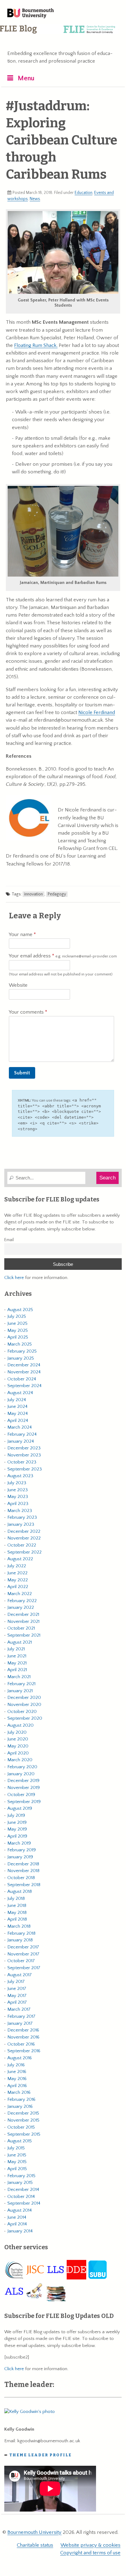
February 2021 (21, 1684)
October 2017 (21, 1961)
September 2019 (24, 1802)
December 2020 (24, 1698)
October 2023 (22, 1462)
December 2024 (24, 1365)
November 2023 (24, 1455)
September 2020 (25, 1718)
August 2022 (20, 1559)
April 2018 (17, 1919)
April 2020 (18, 1753)
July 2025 (17, 1316)
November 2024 (24, 1372)
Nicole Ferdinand (97, 712)
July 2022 (17, 1566)
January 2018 (20, 1940)
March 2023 (20, 1511)
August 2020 (20, 1725)
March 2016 (19, 2092)
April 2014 (17, 2224)
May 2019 (17, 1829)
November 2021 (23, 1621)
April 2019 (17, 1836)
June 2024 (17, 1406)
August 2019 (20, 1808)
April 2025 (18, 1337)
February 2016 (21, 2099)
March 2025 (20, 1344)
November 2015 (23, 2120)
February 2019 (22, 1850)
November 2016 (23, 2037)
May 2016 (17, 2079)
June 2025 (17, 1323)
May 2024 (18, 1414)
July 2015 (16, 2148)
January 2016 (20, 2106)
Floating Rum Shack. (36, 345)
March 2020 (20, 1760)
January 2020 (21, 1774)
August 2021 (20, 1642)
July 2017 (16, 1982)
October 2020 (22, 1712)
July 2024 (17, 1400)
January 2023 (21, 1524)
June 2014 (17, 2217)
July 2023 (17, 1483)
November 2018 (23, 1871)
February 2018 (21, 1933)
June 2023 (18, 1490)
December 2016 (23, 2030)
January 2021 (20, 1691)
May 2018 (17, 1913)
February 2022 (22, 1601)
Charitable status (35, 2545)
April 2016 (17, 2086)
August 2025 (20, 1310)
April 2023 (18, 1504)
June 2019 (17, 1822)
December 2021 (23, 1614)
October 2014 (21, 2197)
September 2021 (24, 1635)
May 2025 (18, 1330)
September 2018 (24, 1885)
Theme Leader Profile (41, 2455)
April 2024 (18, 1421)
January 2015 (20, 2182)
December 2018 (23, 1864)
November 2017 (23, 1954)
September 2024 (24, 1386)
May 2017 (17, 1996)
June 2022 (17, 1573)
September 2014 (24, 2203)
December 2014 (23, 2190)
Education (83, 193)
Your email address (63, 956)
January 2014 (20, 2231)
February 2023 (22, 1517)
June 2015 (17, 2155)
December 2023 (24, 1448)
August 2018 (20, 1891)
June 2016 (17, 2072)
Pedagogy (57, 894)
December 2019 (23, 1781)
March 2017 (19, 2009)
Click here (14, 1278)
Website (18, 985)
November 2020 (24, 1705)
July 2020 (17, 1732)
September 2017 (24, 1968)
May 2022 (18, 1580)
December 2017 (23, 1947)
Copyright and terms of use (90, 2553)
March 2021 (19, 1677)
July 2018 (16, 1898)
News (35, 199)
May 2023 (18, 1497)
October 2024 (22, 1379)
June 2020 (18, 1739)
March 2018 (19, 1926)
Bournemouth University (31, 14)
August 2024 (20, 1393)
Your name (21, 935)
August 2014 (20, 2210)
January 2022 (21, 1607)
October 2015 (21, 2127)
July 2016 (16, 2065)
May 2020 (18, 1746)
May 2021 (17, 1663)
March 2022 (20, 1594)
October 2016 (21, 2044)
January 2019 (20, 1857)
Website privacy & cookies (91, 2545)
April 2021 (17, 1670)
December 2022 (24, 1531)
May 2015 (17, 2162)
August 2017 (20, 1975)
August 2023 (20, 1476)
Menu (26, 78)
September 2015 (24, 2134)
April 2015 (17, 2169)
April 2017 (17, 2002)
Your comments (27, 1012)
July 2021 (16, 1649)
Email (9, 1240)
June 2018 (17, 1906)
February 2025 (22, 1351)
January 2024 (21, 1441)
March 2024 (20, 1427)
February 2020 (22, 1767)
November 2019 (24, 1788)
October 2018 (21, 1878)
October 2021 (21, 1628)
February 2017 (21, 2016)
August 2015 (20, 2141)
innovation (33, 894)
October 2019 (21, 1795)
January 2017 (20, 2023)
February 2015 (21, 2176)
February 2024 (22, 1434)
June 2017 (17, 1989)
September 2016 (24, 2051)
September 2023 (25, 1469)
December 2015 (23, 2113)
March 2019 (19, 1843)
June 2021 (17, 1656)
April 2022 (18, 1587)
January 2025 (21, 1358)
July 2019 (16, 1815)
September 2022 (24, 1552)
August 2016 (20, 2058)
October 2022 (22, 1545)
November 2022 (24, 1538)
